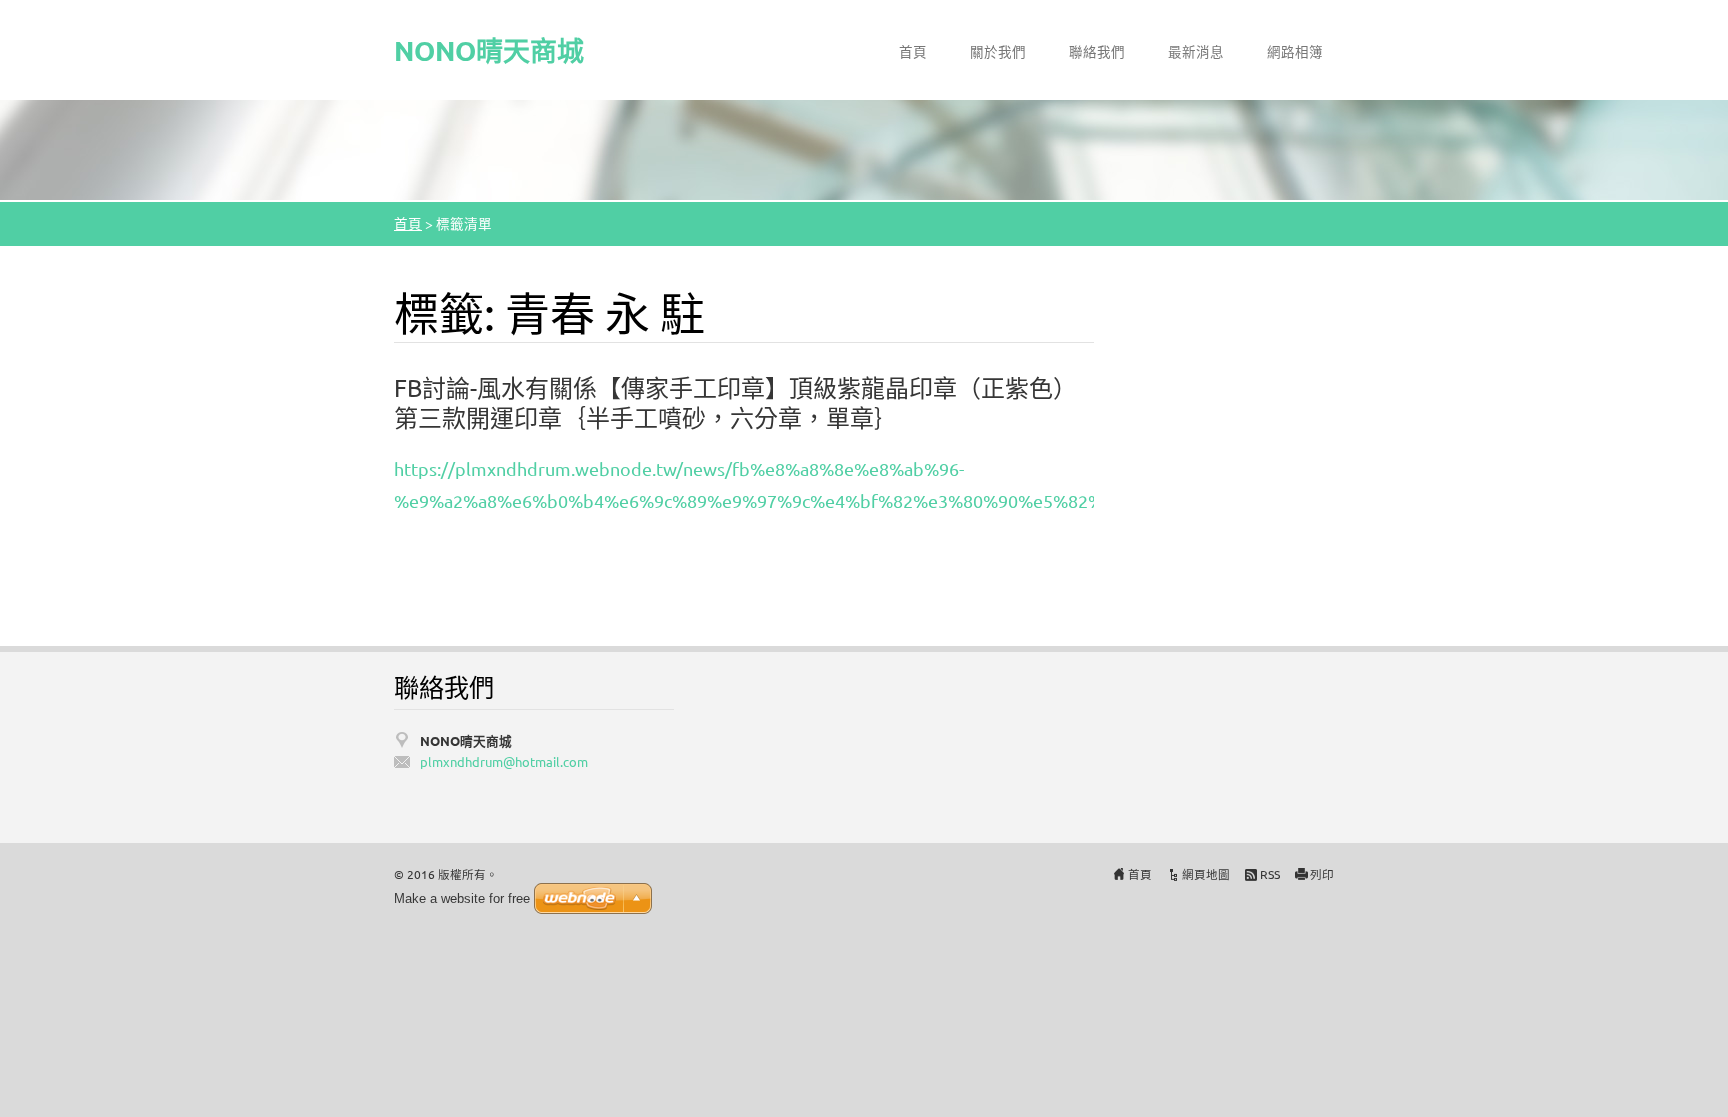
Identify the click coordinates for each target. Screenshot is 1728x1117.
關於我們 (998, 51)
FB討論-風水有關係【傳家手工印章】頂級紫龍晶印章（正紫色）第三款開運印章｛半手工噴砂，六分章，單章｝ (735, 402)
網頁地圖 (1206, 874)
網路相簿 (1295, 51)
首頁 (913, 51)
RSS (1270, 874)
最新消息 (1196, 51)
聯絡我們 (1097, 51)
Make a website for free (462, 898)
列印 (1322, 874)
